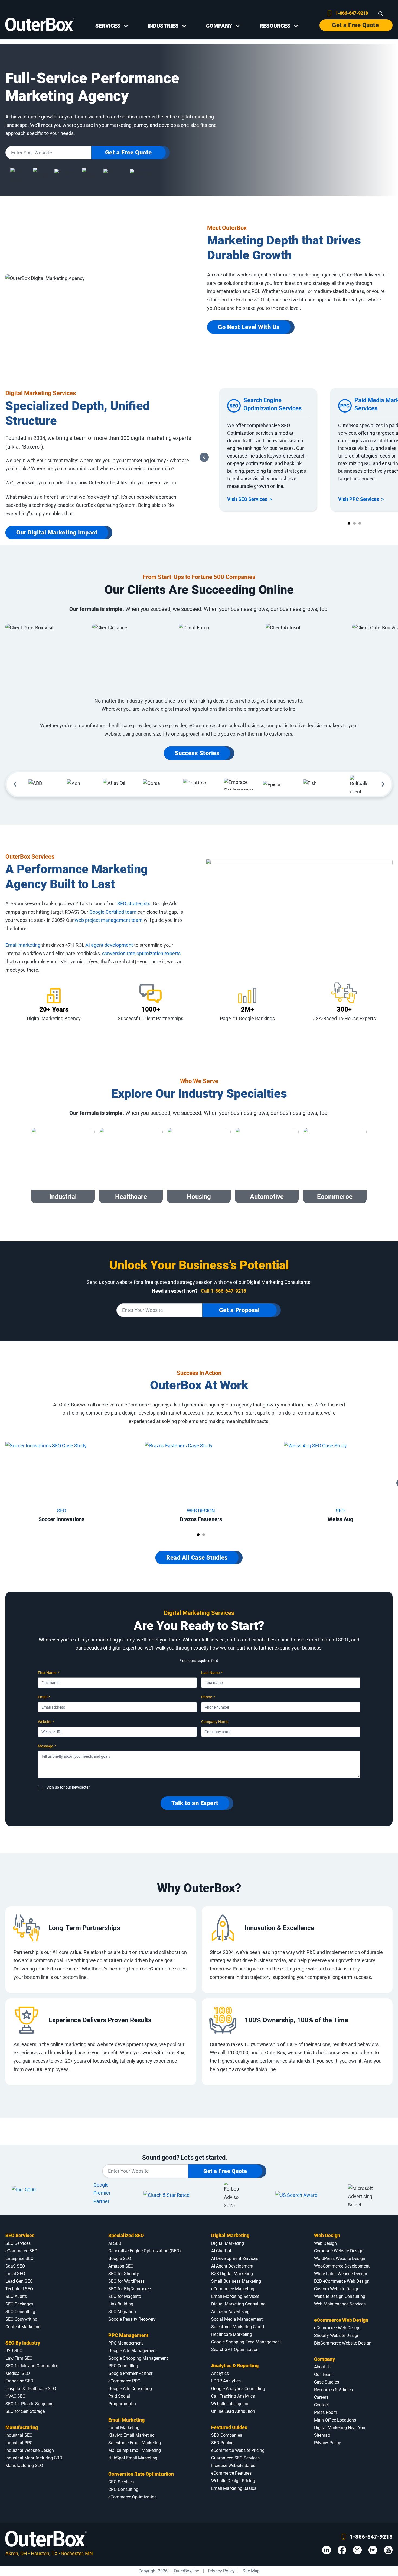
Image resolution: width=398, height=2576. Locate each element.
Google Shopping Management (138, 2358)
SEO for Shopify (124, 2274)
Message (47, 1746)
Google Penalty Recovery (132, 2319)
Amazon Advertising (230, 2312)
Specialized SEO (126, 2235)
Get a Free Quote (355, 25)
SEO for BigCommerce (130, 2289)
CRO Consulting (123, 2489)
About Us (323, 2367)
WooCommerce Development (342, 2266)
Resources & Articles (333, 2390)
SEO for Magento (125, 2296)
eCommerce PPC (124, 2381)
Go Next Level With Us (249, 327)
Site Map (251, 2571)
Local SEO (15, 2274)
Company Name (215, 1722)
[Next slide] (383, 784)
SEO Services (20, 2235)
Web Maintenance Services (340, 2304)
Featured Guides (229, 2427)
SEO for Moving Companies (32, 2366)
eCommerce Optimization (133, 2497)
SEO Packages (19, 2304)
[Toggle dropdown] (126, 26)
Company (324, 2359)
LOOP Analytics (226, 2381)
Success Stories (197, 753)
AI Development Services (235, 2258)
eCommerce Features (231, 2473)
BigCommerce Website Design (343, 2343)
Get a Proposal (239, 1310)
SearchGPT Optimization (235, 2350)
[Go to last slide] (204, 457)
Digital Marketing (230, 2235)
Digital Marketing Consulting (238, 2304)
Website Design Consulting (340, 2296)
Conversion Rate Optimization (141, 2474)
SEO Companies (227, 2435)
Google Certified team (113, 912)
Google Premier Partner (130, 2373)
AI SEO (115, 2243)
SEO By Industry (23, 2343)
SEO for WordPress (126, 2281)
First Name (49, 1673)
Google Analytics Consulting (238, 2389)
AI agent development (109, 945)
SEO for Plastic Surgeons (29, 2404)
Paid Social (119, 2396)
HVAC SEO (15, 2396)
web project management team (109, 920)
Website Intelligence (230, 2404)
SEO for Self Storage (25, 2411)
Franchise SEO (19, 2381)
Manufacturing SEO (24, 2466)
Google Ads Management (133, 2351)
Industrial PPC (19, 2443)
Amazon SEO (121, 2266)
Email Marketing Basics (234, 2488)
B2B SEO (14, 2351)
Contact (322, 2405)
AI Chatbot (221, 2251)
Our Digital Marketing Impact (57, 532)
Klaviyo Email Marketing (131, 2435)
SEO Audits (16, 2296)
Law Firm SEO (19, 2358)
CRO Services (121, 2482)
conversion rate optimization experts (141, 953)
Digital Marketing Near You (340, 2428)
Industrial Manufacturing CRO (34, 2458)
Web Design (327, 2235)
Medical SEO (18, 2373)
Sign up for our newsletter (68, 1787)
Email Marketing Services (235, 2296)
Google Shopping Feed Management (246, 2342)
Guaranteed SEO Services (235, 2458)
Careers (321, 2397)
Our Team (323, 2374)
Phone (208, 1697)
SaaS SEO (15, 2266)
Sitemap (322, 2435)
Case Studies (327, 2382)
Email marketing (23, 945)
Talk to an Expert (195, 1803)
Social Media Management (237, 2319)
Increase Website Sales (233, 2466)
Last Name (212, 1673)
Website (46, 1722)
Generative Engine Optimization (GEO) (145, 2251)
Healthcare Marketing (232, 2334)
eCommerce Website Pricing (238, 2450)
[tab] (349, 523)
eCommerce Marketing (233, 2289)
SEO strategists (134, 904)
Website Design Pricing (233, 2481)
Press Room (326, 2412)
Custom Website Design (337, 2289)
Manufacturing (22, 2427)
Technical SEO (19, 2289)
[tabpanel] (268, 450)
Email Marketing (126, 2420)
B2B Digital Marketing (232, 2274)
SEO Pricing (222, 2443)
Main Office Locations (335, 2420)
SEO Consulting (20, 2312)
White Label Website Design (341, 2274)
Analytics (220, 2373)
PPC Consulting (123, 2366)
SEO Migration (122, 2312)
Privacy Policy (327, 2443)
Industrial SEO (19, 2435)
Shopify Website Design (337, 2335)
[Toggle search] (381, 14)
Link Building (121, 2304)
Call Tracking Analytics (233, 2396)
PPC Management (128, 2335)
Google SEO (120, 2258)
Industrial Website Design (30, 2450)
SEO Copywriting (21, 2319)
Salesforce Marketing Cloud (238, 2327)
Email (44, 1697)
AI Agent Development (232, 2266)
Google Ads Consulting (130, 2389)
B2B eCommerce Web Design (342, 2281)
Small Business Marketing (236, 2281)
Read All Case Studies (197, 1558)
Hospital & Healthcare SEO (31, 2389)
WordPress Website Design (340, 2258)
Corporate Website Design (339, 2251)
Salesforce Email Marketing (135, 2443)
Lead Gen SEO (19, 2281)
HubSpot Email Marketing (133, 2458)
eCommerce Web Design (341, 2320)
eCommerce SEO (21, 2251)
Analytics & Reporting (235, 2366)
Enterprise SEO (19, 2258)
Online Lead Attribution (233, 2411)
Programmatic (122, 2404)
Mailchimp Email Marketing (135, 2450)
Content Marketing (23, 2327)
